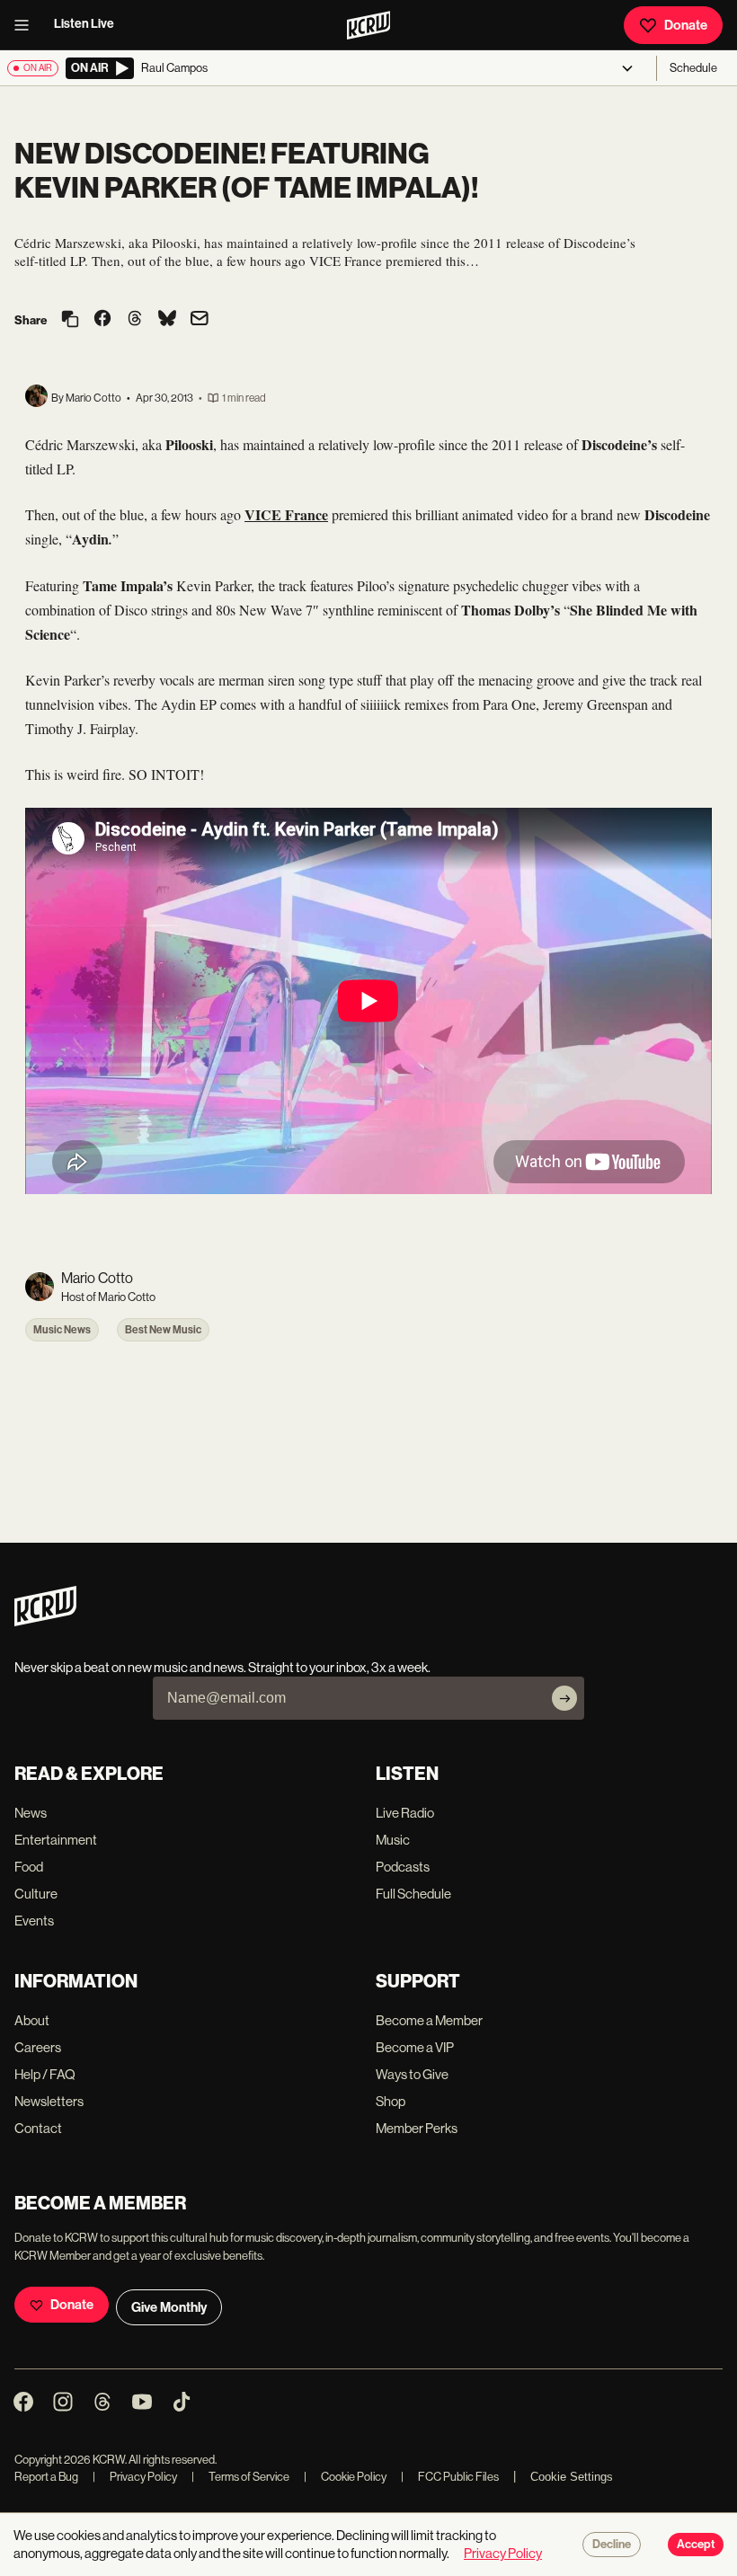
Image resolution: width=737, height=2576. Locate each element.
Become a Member (429, 2020)
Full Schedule (413, 1894)
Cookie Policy (345, 2477)
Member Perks (417, 2128)
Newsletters (49, 2101)
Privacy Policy (135, 2477)
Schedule (693, 68)
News (31, 1813)
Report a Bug (46, 2477)
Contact (38, 2128)
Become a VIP (415, 2047)
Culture (36, 1894)
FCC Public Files (450, 2477)
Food (29, 1867)
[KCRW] (45, 1621)
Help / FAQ (45, 2074)
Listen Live (84, 24)
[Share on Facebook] (102, 320)
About (32, 2020)
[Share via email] (200, 320)
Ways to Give (412, 2074)
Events (34, 1921)
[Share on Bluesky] (167, 320)
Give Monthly (169, 2307)
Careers (38, 2047)
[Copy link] (70, 320)
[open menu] (27, 25)
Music (393, 1840)
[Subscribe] (564, 1698)
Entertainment (56, 1840)
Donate (686, 25)
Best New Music (163, 1330)
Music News (62, 1330)
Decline (612, 2545)
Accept (696, 2545)
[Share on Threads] (135, 320)
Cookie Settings (572, 2477)
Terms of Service (240, 2477)
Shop (391, 2101)
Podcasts (403, 1867)
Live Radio (405, 1813)
